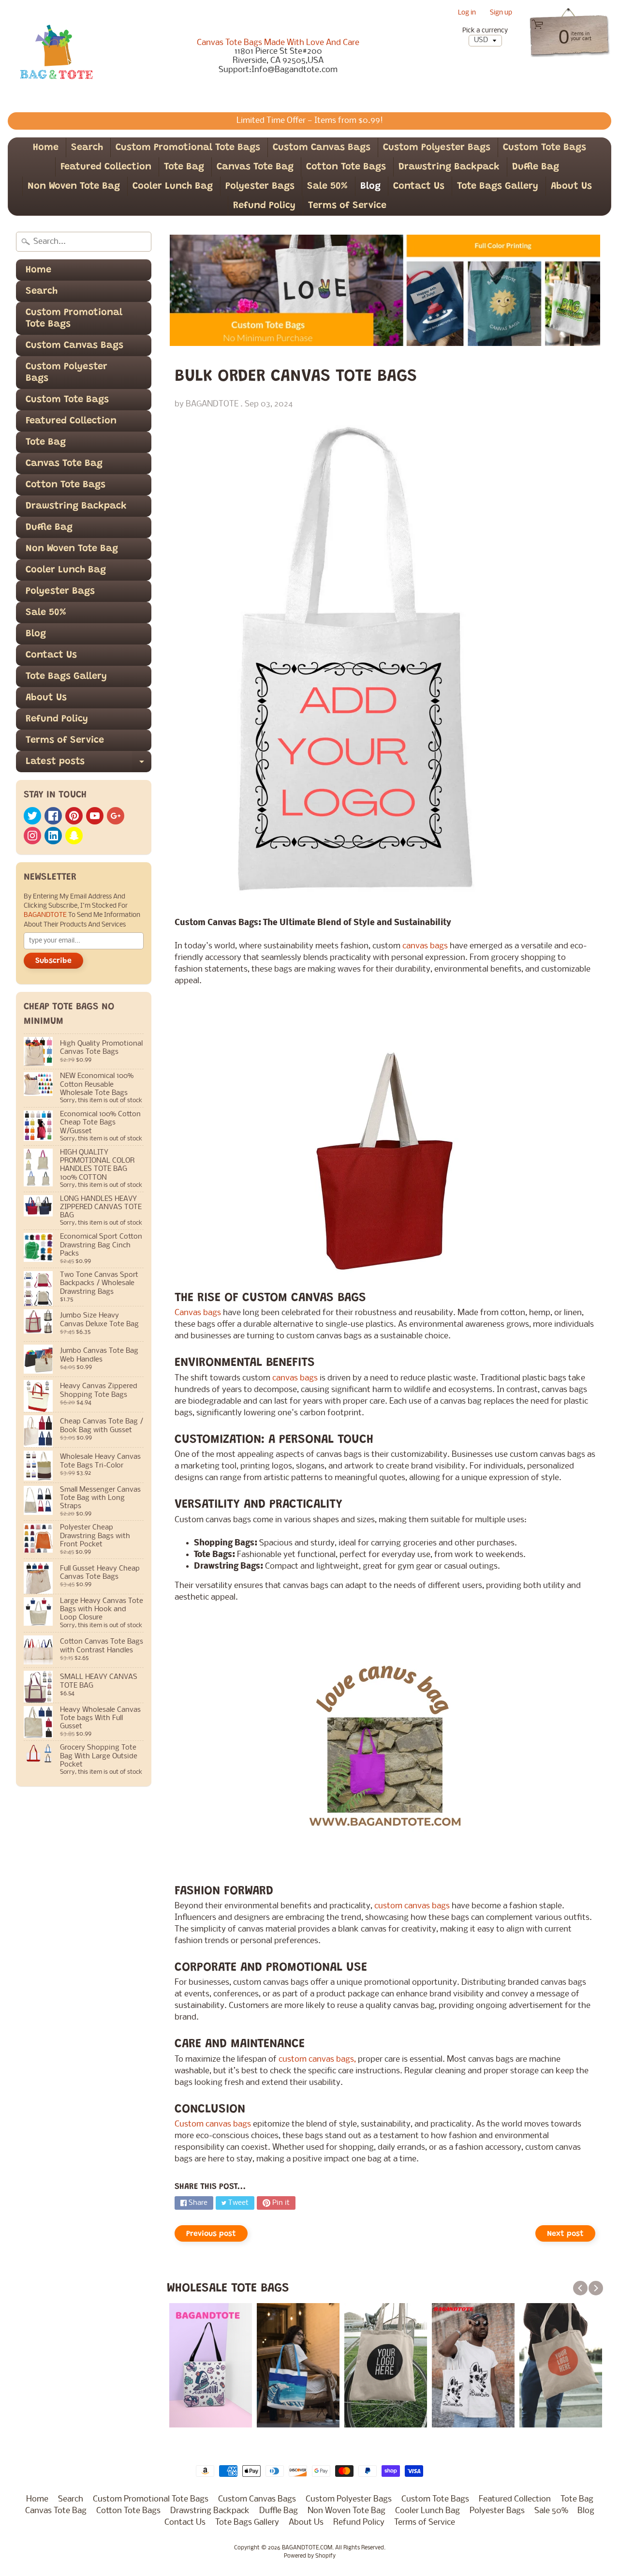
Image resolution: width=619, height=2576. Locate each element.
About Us (571, 186)
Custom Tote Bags (545, 148)
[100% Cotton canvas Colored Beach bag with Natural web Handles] (385, 1161)
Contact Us (419, 186)
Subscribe (53, 961)
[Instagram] (32, 836)
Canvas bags (199, 1313)
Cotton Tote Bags (346, 167)
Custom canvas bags (214, 2124)
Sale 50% (327, 186)
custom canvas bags (411, 1906)
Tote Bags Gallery (498, 186)
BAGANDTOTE (46, 915)
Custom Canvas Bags (322, 148)
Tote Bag (184, 167)
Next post (565, 2234)
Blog (370, 186)
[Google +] (116, 816)
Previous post (211, 2234)
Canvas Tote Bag (255, 167)
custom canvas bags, (317, 2059)
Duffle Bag (536, 167)
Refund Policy (264, 206)
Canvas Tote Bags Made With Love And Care (278, 43)
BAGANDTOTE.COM (307, 2548)
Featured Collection (106, 167)
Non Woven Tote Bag (74, 186)
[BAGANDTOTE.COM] (56, 56)
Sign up (501, 13)
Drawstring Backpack (449, 167)
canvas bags (425, 946)
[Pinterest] (74, 816)
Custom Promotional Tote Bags (188, 148)
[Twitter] (32, 816)
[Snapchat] (74, 836)
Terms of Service (347, 206)
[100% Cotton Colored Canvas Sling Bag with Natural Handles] (385, 1754)
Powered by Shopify (310, 2556)
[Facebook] (53, 816)
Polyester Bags (260, 186)
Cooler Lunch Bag (173, 186)
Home (46, 148)
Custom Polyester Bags (437, 148)
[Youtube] (95, 816)
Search (87, 148)
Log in (467, 13)
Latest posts (88, 764)
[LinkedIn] (53, 836)
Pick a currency (485, 31)
